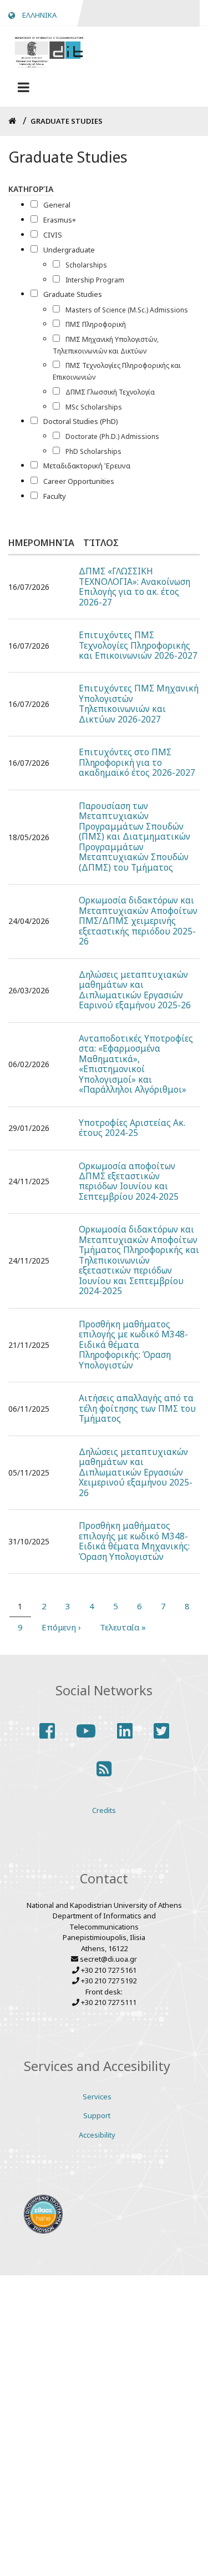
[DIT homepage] (49, 51)
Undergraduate (69, 250)
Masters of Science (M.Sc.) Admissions (127, 310)
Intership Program (95, 280)
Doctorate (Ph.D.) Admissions (112, 436)
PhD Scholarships (93, 451)
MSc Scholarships (94, 407)
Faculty (55, 496)
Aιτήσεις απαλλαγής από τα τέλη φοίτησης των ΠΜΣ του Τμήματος (137, 1409)
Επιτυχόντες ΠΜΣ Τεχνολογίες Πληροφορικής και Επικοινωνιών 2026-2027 (138, 646)
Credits (104, 1810)
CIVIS (53, 235)
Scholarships (86, 265)
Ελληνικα (39, 15)
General (57, 205)
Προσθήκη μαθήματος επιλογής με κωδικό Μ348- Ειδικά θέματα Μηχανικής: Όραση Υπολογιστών (134, 1542)
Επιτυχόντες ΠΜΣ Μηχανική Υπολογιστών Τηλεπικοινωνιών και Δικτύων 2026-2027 (139, 704)
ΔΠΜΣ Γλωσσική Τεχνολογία (110, 392)
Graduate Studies (73, 294)
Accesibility (97, 2135)
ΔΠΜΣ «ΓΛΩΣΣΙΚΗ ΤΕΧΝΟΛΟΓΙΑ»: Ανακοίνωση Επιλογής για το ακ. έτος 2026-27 (135, 587)
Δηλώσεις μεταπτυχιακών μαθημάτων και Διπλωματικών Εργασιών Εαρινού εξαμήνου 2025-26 (135, 991)
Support (97, 2115)
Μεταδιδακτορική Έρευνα (87, 466)
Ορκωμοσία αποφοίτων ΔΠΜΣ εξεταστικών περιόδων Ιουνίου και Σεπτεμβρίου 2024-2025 (129, 1182)
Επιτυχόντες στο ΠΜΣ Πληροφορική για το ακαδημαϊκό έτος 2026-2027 (137, 763)
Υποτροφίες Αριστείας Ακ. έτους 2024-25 (132, 1128)
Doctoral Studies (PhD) (81, 421)
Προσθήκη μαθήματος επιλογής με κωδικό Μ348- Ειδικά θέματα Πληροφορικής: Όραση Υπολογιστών (133, 1345)
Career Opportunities (79, 481)
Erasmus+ (60, 220)
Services (97, 2097)
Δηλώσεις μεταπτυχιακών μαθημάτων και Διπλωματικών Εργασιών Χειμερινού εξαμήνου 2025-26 (136, 1473)
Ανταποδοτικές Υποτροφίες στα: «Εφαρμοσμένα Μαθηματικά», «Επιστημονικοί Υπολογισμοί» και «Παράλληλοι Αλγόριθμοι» (136, 1065)
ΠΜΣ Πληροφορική (96, 324)
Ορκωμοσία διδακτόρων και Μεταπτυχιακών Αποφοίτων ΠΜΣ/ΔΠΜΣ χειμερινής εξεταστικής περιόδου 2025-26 (138, 921)
